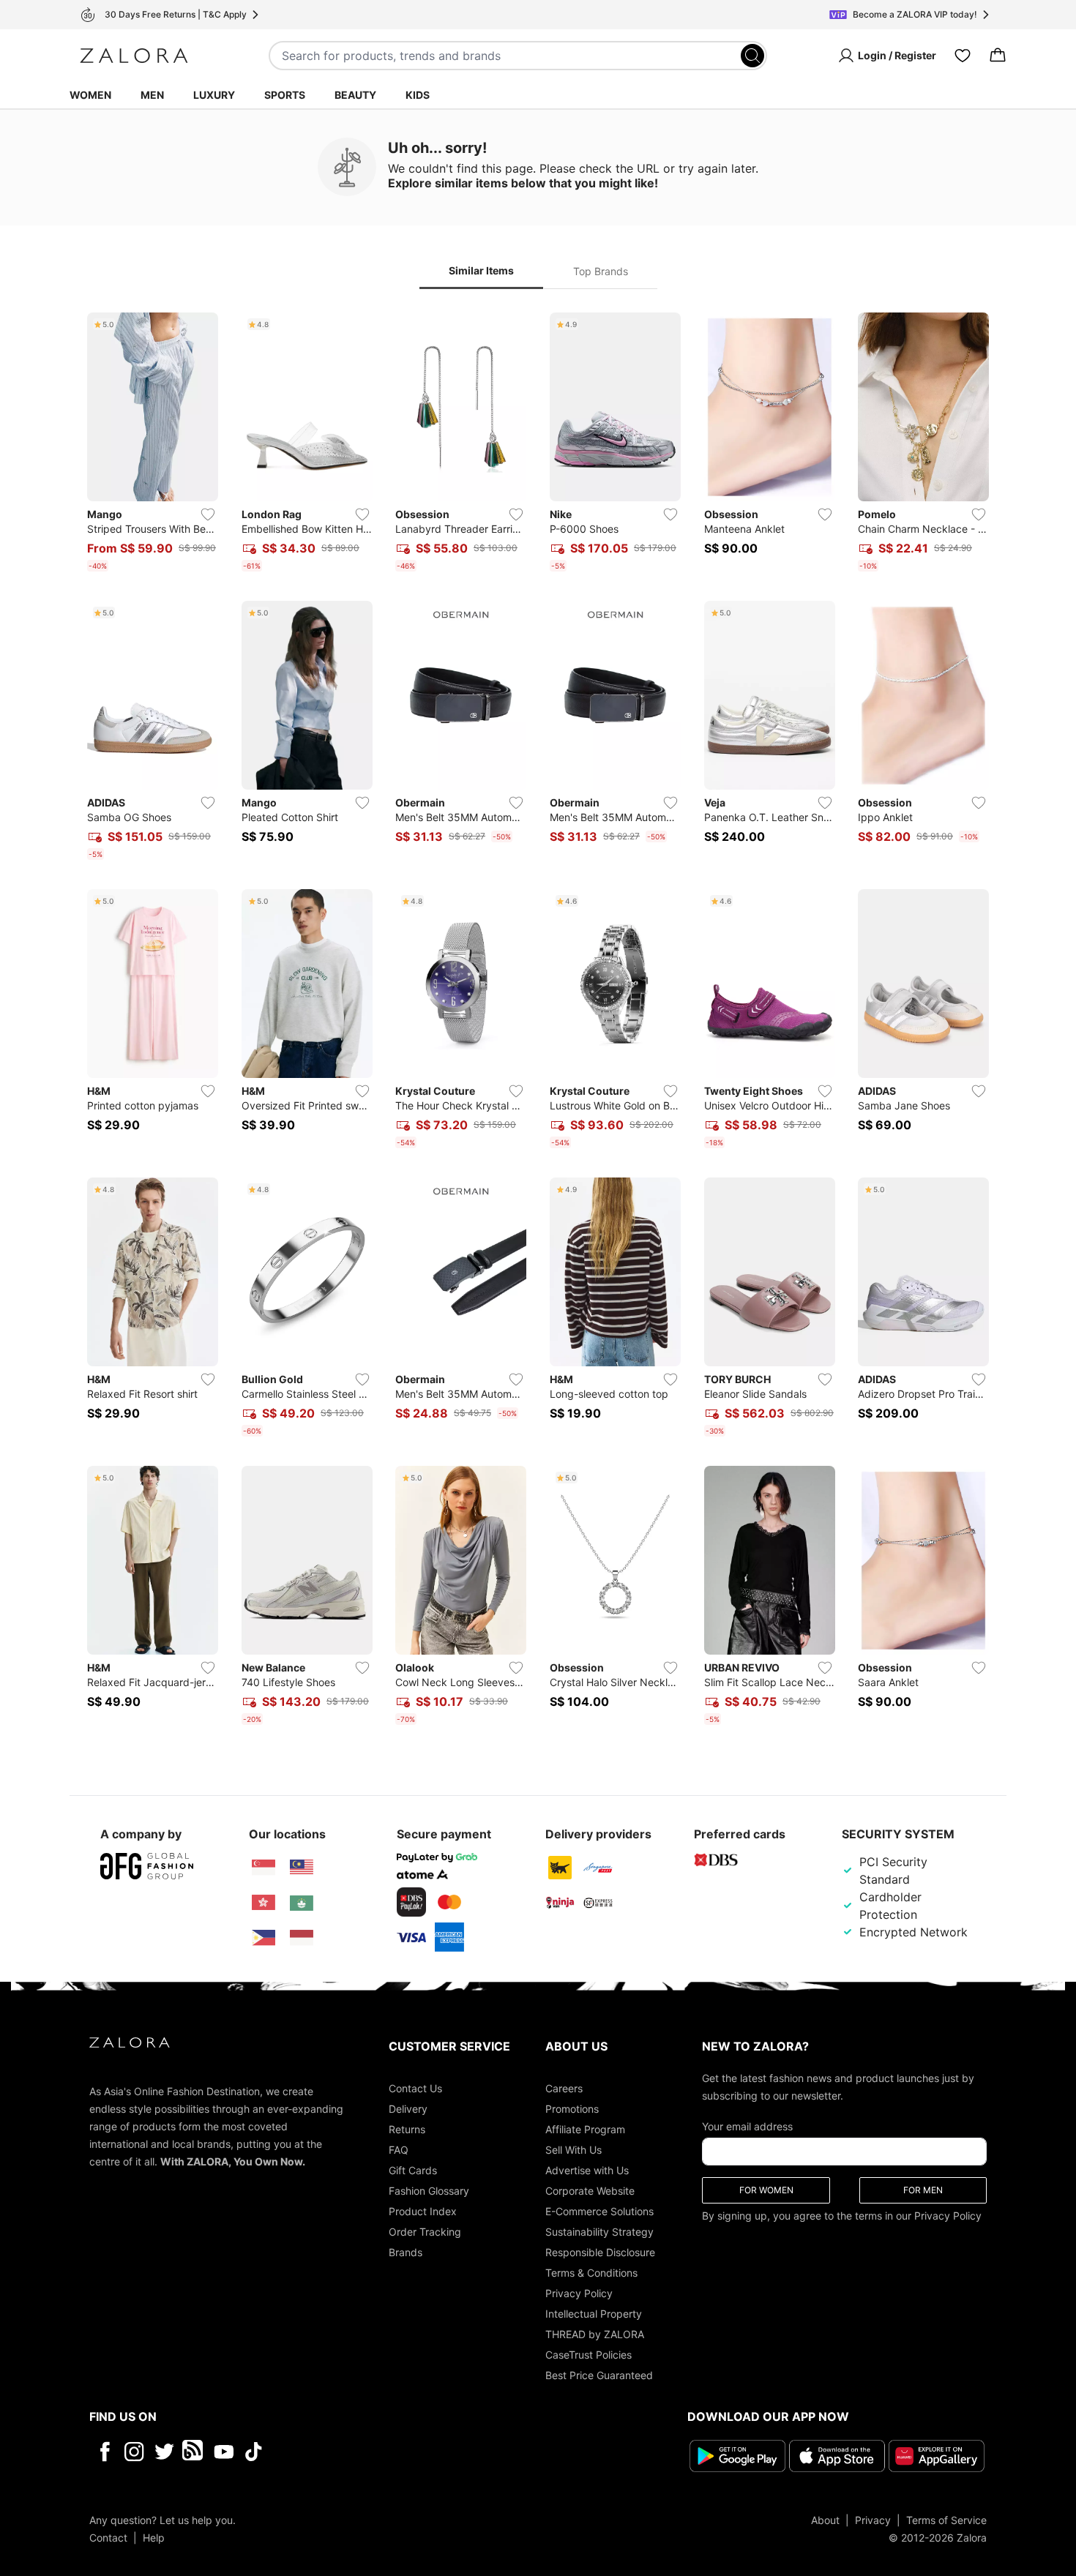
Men (152, 95)
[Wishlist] (963, 56)
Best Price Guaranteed (599, 2375)
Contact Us (415, 2088)
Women (90, 95)
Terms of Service (946, 2520)
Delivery (408, 2109)
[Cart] (998, 56)
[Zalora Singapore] (264, 1868)
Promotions (572, 2109)
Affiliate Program (585, 2129)
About (825, 2520)
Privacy (873, 2520)
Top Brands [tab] (601, 271)
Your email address (747, 2126)
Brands (406, 2252)
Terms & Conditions (591, 2273)
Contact (108, 2538)
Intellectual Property (594, 2314)
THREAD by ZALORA (595, 2334)
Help (154, 2538)
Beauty (355, 95)
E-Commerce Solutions (599, 2211)
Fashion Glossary (429, 2191)
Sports (285, 95)
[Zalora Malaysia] (302, 1868)
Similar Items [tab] (481, 270)
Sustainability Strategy (599, 2232)
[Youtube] (224, 2452)
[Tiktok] (348, 2452)
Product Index (423, 2211)
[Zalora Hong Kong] (264, 1903)
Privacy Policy (579, 2293)
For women (766, 2190)
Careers (564, 2088)
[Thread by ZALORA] (194, 2452)
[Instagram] (134, 2452)
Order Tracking (425, 2232)
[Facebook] (104, 2452)
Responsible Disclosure (600, 2252)
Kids (418, 95)
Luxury (214, 95)
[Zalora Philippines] (264, 1938)
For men (923, 2190)
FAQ (399, 2150)
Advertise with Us (587, 2170)
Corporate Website (590, 2191)
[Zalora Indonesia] (302, 1938)
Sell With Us (574, 2150)
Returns (407, 2129)
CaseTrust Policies (589, 2355)
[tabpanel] (538, 1022)
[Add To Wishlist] (208, 514)
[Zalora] (134, 56)
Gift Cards (413, 2170)
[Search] (752, 56)
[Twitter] (164, 2452)
